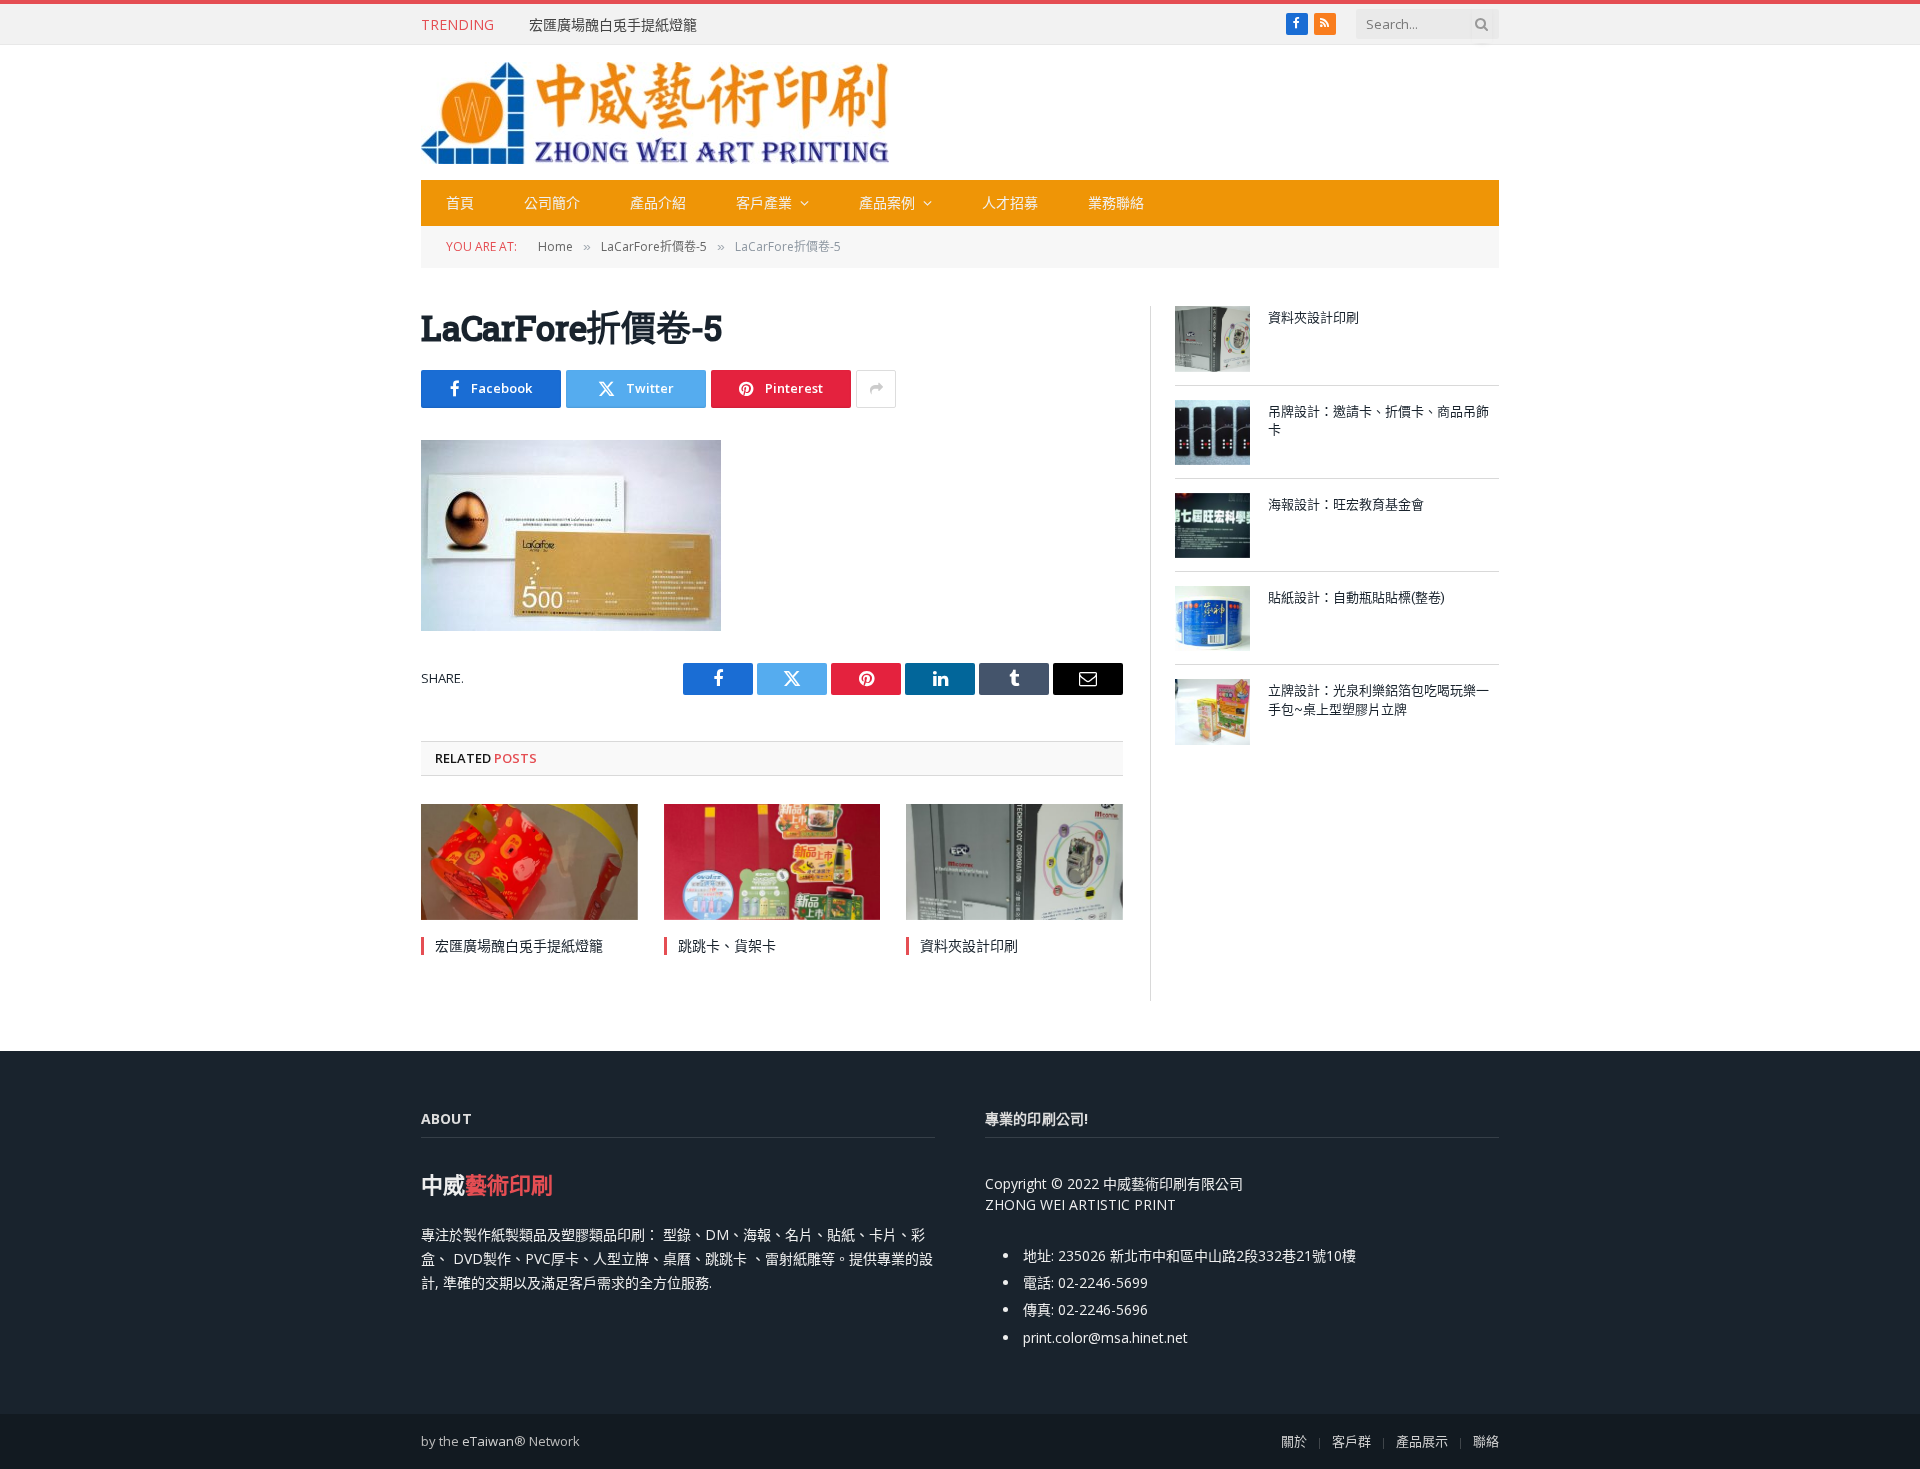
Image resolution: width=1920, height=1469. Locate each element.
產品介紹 (658, 202)
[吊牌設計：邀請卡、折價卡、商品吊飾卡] (1212, 432)
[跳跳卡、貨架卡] (772, 861)
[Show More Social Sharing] (876, 389)
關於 (1294, 1441)
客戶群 (1351, 1441)
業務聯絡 (1116, 202)
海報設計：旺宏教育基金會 (1346, 504)
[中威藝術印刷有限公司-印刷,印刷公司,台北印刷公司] (655, 113)
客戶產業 (764, 202)
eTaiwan (488, 1441)
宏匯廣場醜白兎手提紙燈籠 (613, 25)
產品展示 (1422, 1441)
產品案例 (887, 202)
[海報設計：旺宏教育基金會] (1212, 525)
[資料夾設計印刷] (1014, 861)
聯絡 (1486, 1441)
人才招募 (1010, 202)
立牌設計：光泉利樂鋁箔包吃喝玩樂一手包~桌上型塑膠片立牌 (1378, 699)
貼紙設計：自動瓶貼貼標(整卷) (1356, 597)
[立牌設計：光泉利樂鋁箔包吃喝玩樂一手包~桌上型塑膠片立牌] (1212, 711)
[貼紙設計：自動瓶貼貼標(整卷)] (1212, 618)
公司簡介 (552, 202)
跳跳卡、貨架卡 (727, 945)
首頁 (460, 202)
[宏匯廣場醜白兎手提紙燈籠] (529, 861)
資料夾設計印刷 (969, 945)
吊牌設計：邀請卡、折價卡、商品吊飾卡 (1378, 420)
